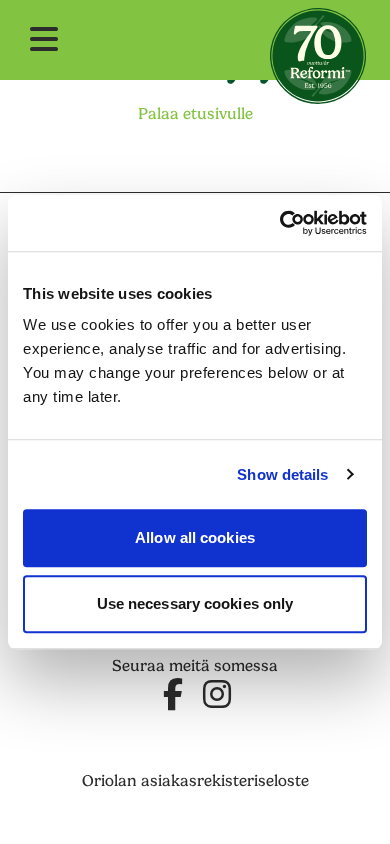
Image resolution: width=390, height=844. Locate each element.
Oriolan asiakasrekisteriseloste (195, 781)
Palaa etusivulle (195, 114)
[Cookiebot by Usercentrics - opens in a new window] (280, 223)
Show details (282, 474)
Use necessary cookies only (195, 603)
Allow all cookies (195, 537)
